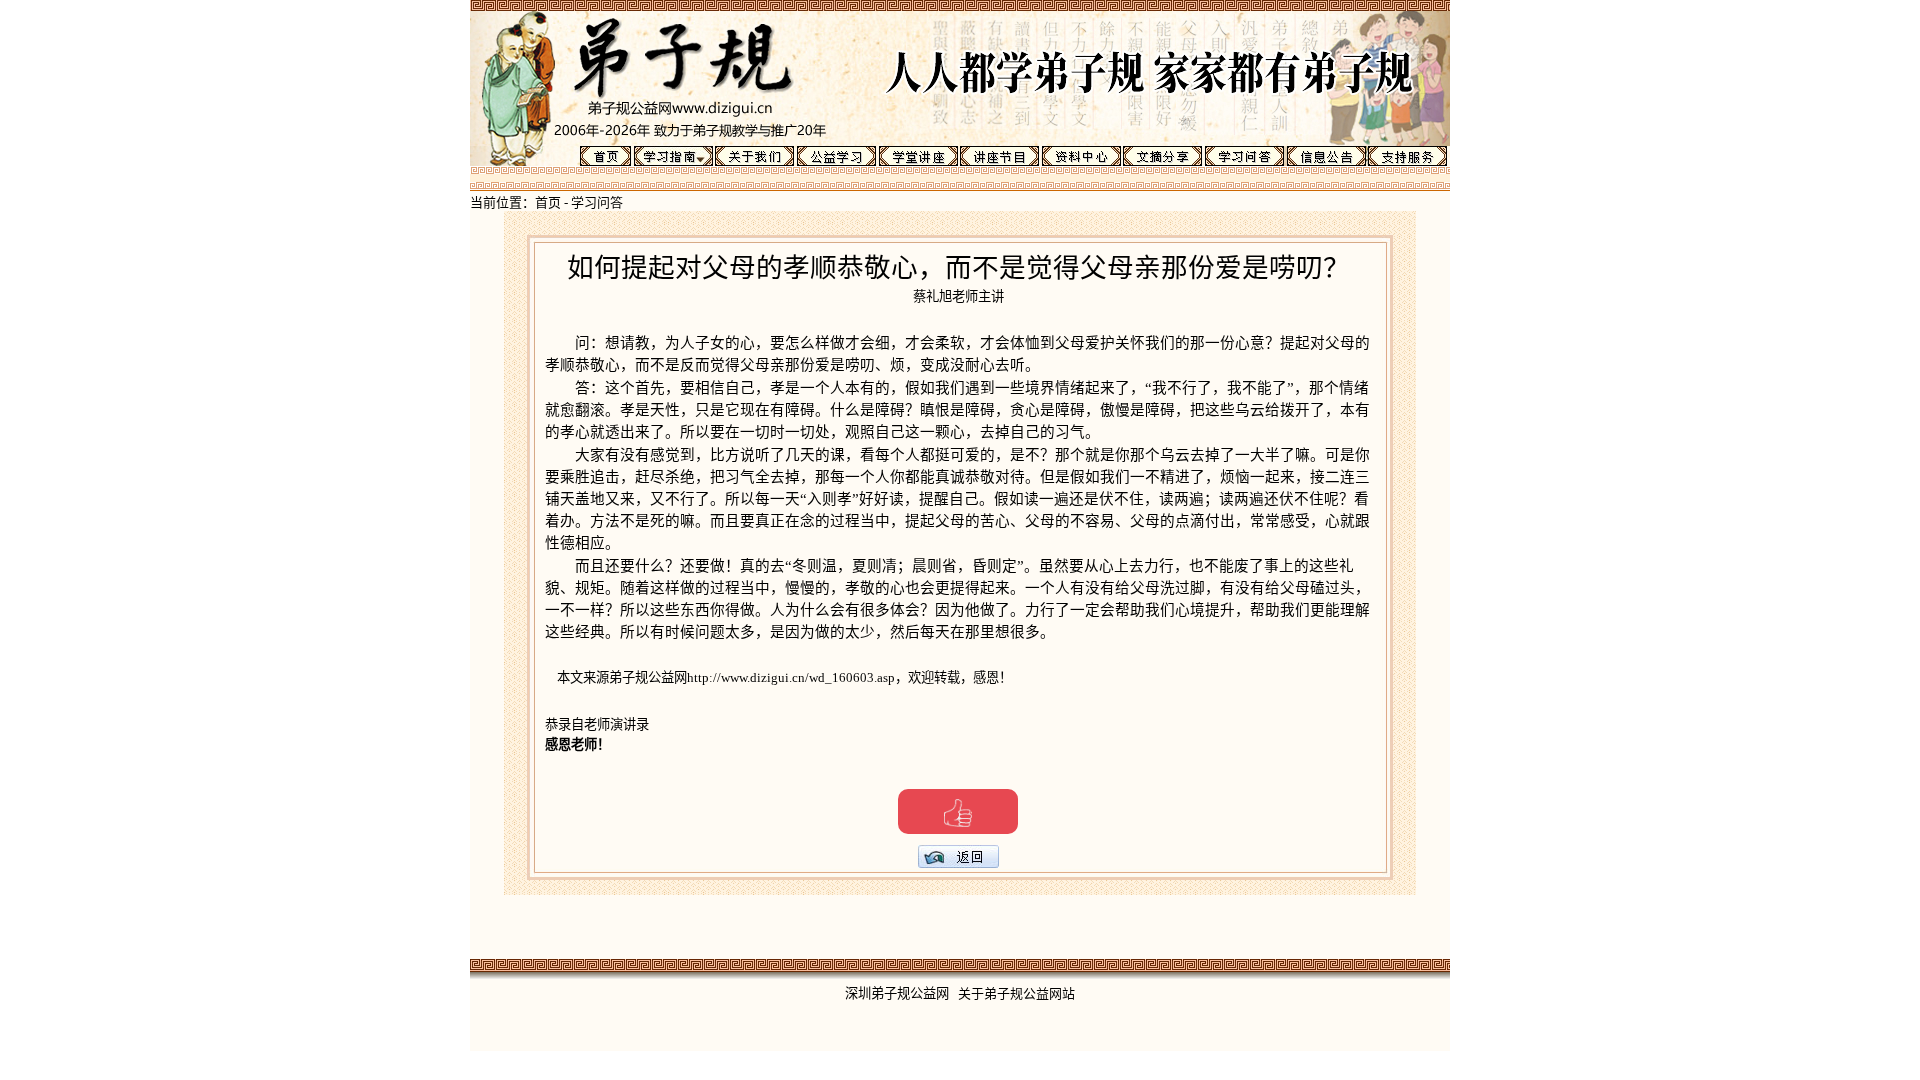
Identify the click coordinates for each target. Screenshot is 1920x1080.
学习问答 (597, 202)
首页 (548, 202)
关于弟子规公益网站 (1016, 993)
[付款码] (958, 811)
